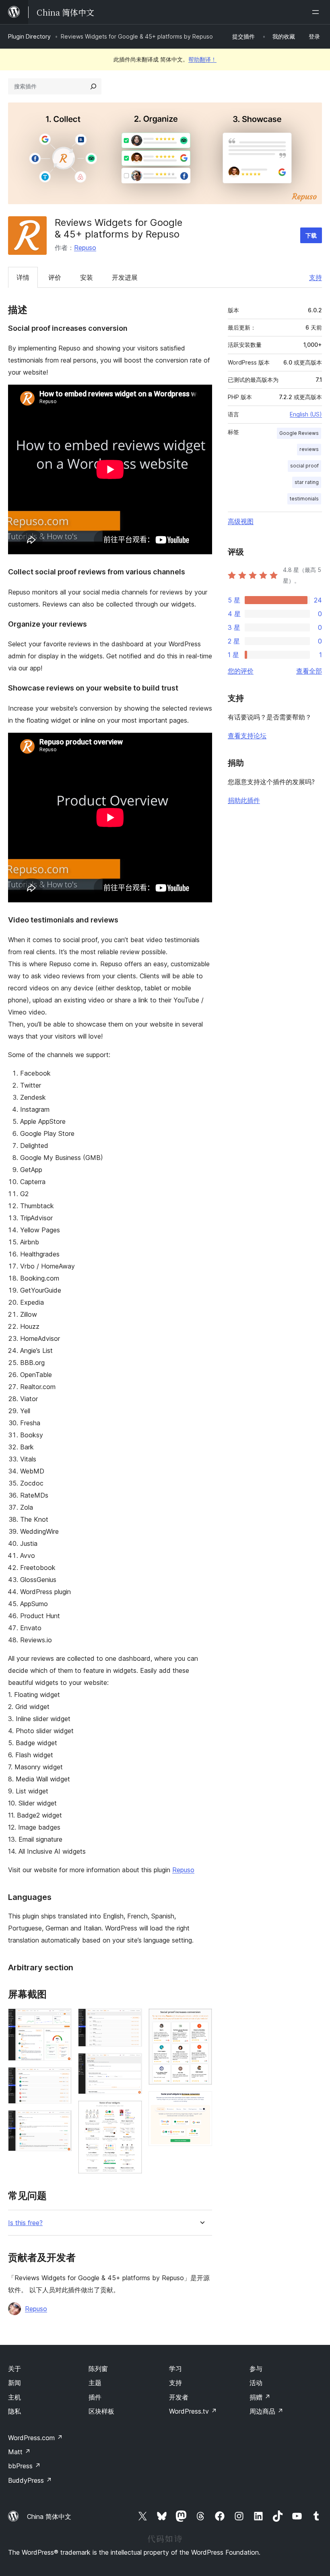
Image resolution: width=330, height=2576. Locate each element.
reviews (309, 449)
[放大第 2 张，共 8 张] (61, 2078)
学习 (175, 2369)
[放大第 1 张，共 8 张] (61, 2019)
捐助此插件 (244, 800)
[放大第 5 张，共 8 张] (131, 2064)
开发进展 (125, 277)
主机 (14, 2397)
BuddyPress (30, 2480)
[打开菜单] (317, 12)
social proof (304, 466)
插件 (95, 2397)
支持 (316, 277)
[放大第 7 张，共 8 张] (201, 2019)
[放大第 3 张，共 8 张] (61, 2121)
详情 (23, 277)
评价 (55, 277)
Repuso (85, 248)
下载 (311, 235)
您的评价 (241, 671)
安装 (87, 277)
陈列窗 (98, 2369)
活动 (256, 2383)
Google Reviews (299, 433)
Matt (19, 2452)
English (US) (306, 414)
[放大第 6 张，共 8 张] (131, 2111)
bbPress (24, 2466)
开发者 (179, 2397)
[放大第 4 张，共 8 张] (131, 2019)
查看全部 (309, 671)
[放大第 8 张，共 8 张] (201, 2102)
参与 (256, 2369)
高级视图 (241, 521)
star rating (307, 482)
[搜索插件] (93, 86)
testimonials (304, 499)
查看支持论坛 (247, 736)
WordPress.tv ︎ (193, 2411)
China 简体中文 (49, 2517)
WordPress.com (35, 2438)
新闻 (14, 2383)
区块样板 (101, 2411)
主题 (95, 2383)
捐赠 (260, 2397)
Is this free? (25, 2223)
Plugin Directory (29, 36)
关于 (14, 2369)
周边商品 (266, 2411)
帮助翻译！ (202, 59)
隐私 (14, 2411)
